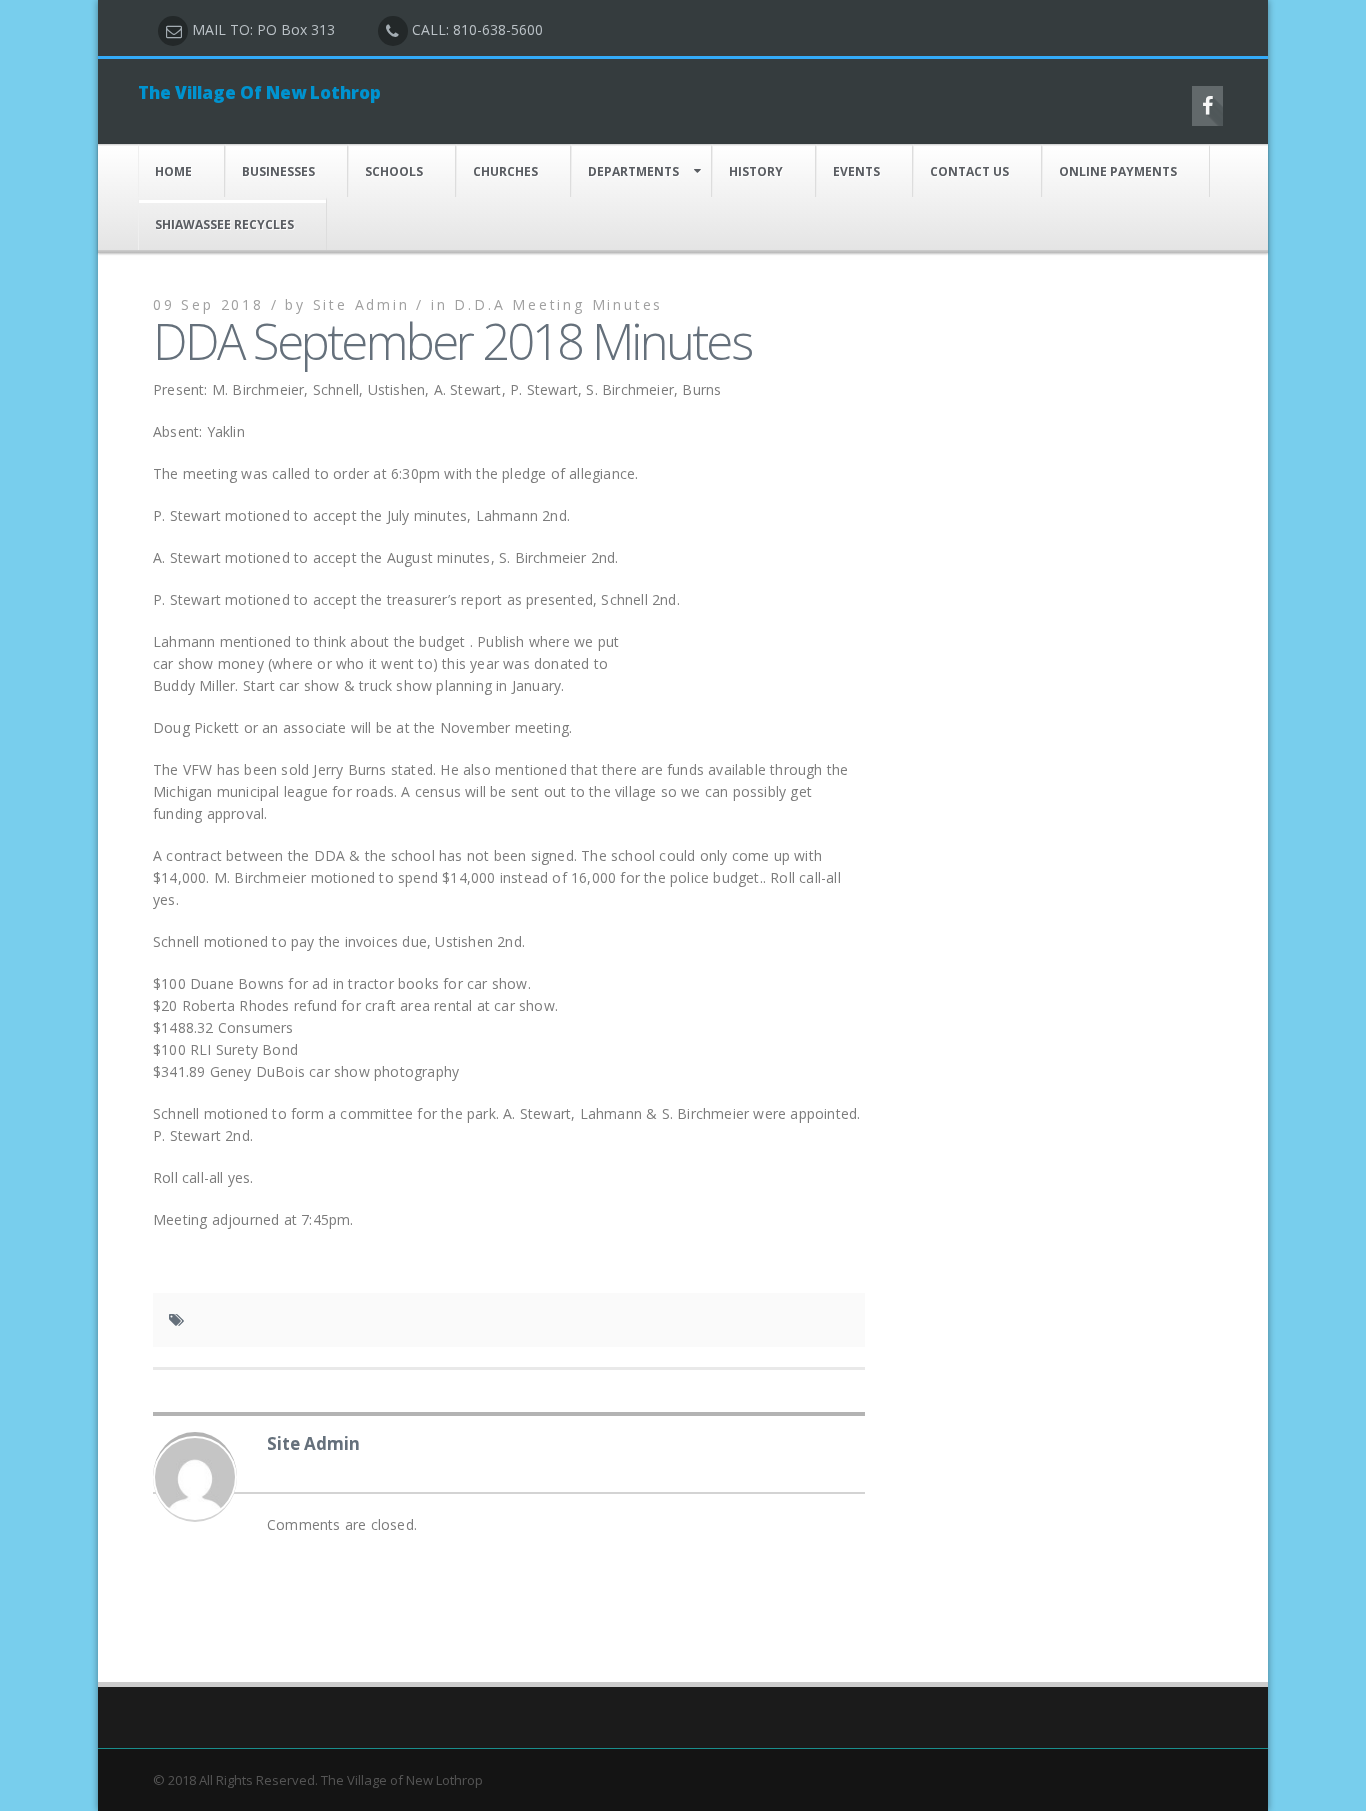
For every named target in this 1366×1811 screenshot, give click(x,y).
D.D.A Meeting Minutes (558, 304)
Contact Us (969, 171)
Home (173, 171)
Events (856, 171)
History (756, 171)
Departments (633, 171)
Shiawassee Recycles (224, 224)
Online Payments (1118, 171)
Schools (394, 171)
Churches (505, 171)
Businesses (278, 171)
